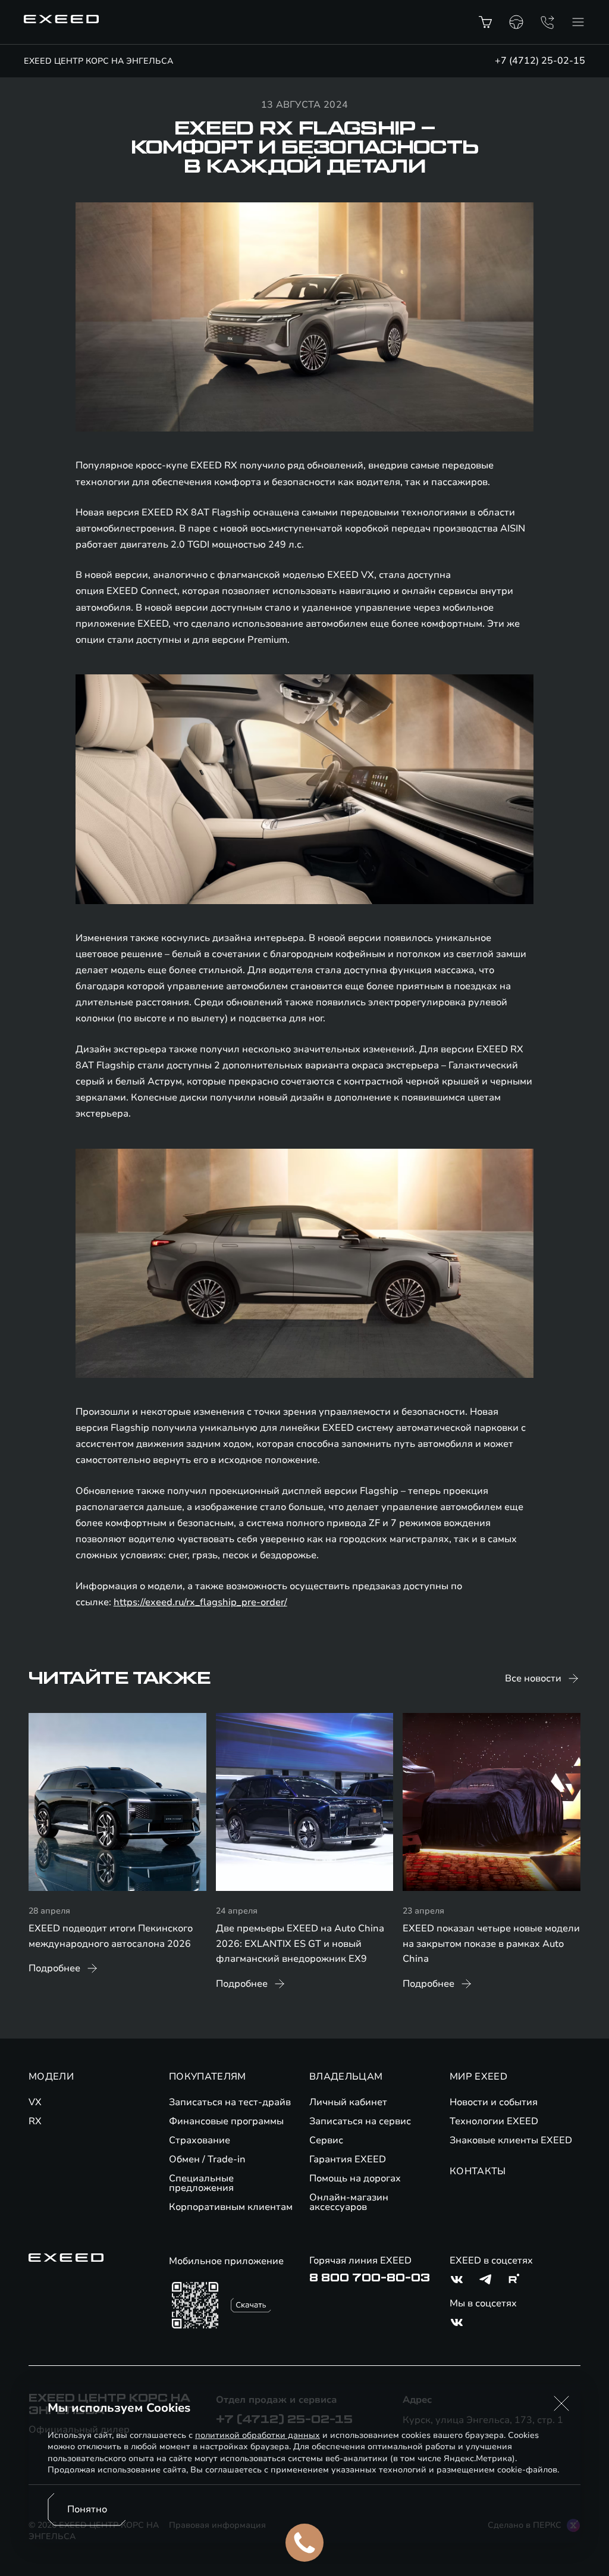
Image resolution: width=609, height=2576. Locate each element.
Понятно (87, 2509)
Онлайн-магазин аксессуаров (349, 2202)
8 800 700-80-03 (370, 2278)
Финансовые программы (226, 2121)
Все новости (533, 1678)
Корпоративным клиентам (231, 2207)
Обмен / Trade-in (207, 2159)
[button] (561, 2403)
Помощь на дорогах (355, 2178)
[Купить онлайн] (485, 22)
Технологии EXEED (494, 2121)
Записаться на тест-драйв (230, 2102)
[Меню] (578, 22)
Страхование (200, 2140)
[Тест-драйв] (516, 22)
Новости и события (494, 2102)
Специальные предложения (201, 2183)
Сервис (326, 2140)
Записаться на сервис (360, 2121)
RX (35, 2121)
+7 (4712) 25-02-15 (540, 61)
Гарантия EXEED (348, 2159)
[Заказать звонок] (547, 22)
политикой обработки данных (258, 2435)
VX (35, 2102)
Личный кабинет (348, 2102)
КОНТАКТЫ (478, 2171)
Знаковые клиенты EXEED (511, 2140)
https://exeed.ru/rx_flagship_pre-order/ (200, 1602)
